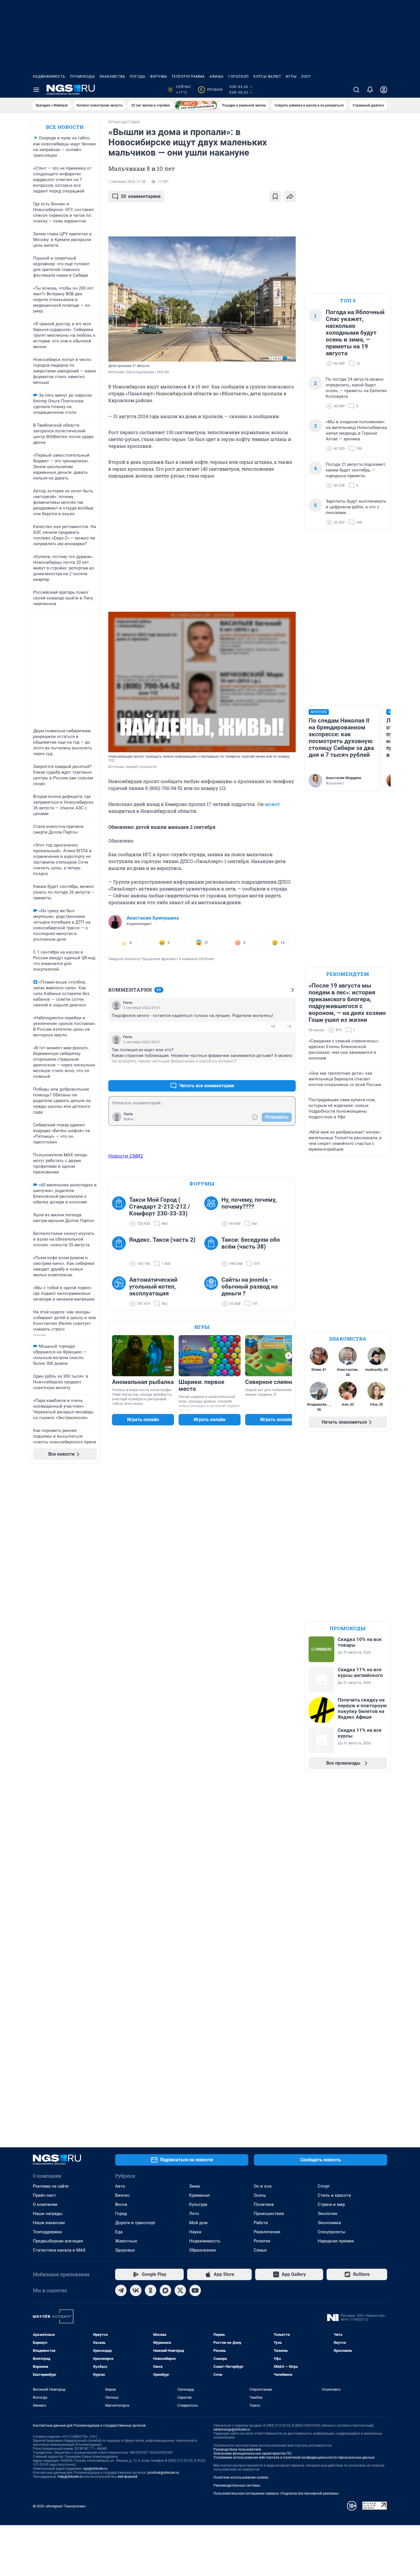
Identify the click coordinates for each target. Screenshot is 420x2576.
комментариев (141, 196)
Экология (327, 2214)
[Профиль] (384, 90)
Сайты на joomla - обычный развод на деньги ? (250, 1287)
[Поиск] (356, 90)
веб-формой (128, 2477)
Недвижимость (49, 77)
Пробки (211, 90)
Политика (264, 2204)
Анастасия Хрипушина (153, 918)
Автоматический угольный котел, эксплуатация (153, 1287)
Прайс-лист (44, 2195)
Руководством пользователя (237, 2449)
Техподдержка (47, 2232)
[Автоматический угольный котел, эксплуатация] (121, 1292)
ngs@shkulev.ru (95, 2469)
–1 (289, 1072)
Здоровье (125, 2250)
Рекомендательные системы (237, 2485)
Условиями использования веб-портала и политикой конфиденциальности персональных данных (294, 2457)
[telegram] (121, 2290)
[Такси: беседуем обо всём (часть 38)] (213, 1252)
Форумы (158, 77)
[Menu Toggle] (36, 90)
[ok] (151, 2290)
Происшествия (269, 2214)
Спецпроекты (332, 2232)
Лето (194, 2214)
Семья (260, 2250)
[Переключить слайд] (289, 1356)
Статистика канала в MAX (59, 2250)
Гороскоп (239, 77)
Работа (261, 2223)
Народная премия (336, 2241)
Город (121, 2214)
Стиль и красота (334, 2195)
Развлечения (267, 2232)
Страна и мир (331, 2204)
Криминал (200, 2195)
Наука (195, 2232)
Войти (129, 1119)
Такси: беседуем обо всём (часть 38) (251, 1243)
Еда (119, 2232)
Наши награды (48, 2214)
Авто (120, 2186)
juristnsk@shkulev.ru (163, 2473)
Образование (203, 2250)
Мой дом (198, 2223)
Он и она (263, 2186)
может (272, 804)
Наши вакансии (49, 2223)
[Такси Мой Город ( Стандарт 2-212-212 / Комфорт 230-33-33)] (121, 1212)
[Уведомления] (370, 90)
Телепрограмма (188, 77)
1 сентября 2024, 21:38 (127, 182)
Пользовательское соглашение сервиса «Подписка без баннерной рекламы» (276, 2493)
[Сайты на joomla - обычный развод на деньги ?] (213, 1292)
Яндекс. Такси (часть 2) (162, 1240)
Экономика (329, 2223)
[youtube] (195, 2290)
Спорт (324, 2186)
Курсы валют (267, 77)
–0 (289, 1026)
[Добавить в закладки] (275, 196)
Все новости (65, 127)
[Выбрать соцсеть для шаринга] (290, 196)
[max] (165, 2290)
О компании (45, 2204)
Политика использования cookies (241, 2477)
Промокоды (82, 77)
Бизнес (122, 2195)
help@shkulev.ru (70, 2477)
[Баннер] (196, 105)
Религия (262, 2241)
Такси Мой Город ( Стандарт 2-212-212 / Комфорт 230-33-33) (160, 1207)
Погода (138, 77)
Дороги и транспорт (135, 2223)
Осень (260, 2195)
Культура (198, 2204)
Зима (194, 2186)
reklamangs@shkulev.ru (232, 2429)
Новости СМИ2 (126, 1156)
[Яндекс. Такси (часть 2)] (121, 1252)
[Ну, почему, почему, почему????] (213, 1212)
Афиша (217, 77)
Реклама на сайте (51, 2186)
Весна (121, 2204)
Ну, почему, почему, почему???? (249, 1203)
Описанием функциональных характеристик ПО (252, 2453)
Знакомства (112, 77)
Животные (126, 2241)
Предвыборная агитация (58, 2241)
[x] (180, 2290)
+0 (273, 1026)
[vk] (136, 2290)
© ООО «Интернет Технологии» (59, 2506)
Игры (291, 77)
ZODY (306, 77)
